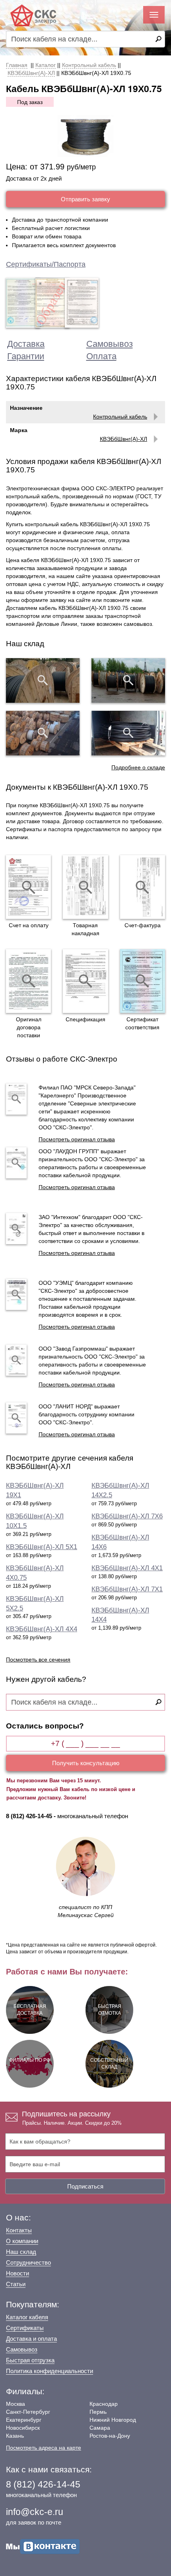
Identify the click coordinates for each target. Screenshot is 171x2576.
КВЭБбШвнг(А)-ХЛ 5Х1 (42, 1547)
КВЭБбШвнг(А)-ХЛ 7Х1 (127, 1589)
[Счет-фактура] (143, 887)
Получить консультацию (86, 1763)
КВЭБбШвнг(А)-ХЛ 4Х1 (127, 1568)
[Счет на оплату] (28, 887)
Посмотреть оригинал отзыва (77, 1139)
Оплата (101, 356)
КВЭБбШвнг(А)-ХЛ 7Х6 (127, 1516)
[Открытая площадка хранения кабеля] (43, 680)
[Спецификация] (85, 981)
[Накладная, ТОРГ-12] (85, 887)
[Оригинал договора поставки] (28, 981)
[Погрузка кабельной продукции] (128, 733)
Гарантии (26, 356)
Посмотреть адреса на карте (44, 2448)
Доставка (26, 344)
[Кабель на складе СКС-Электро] (128, 680)
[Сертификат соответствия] (143, 981)
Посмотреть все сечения (38, 1660)
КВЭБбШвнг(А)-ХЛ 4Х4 (42, 1629)
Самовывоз (110, 344)
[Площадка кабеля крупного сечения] (43, 733)
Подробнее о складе (138, 767)
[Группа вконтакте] (43, 2546)
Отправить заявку (85, 199)
